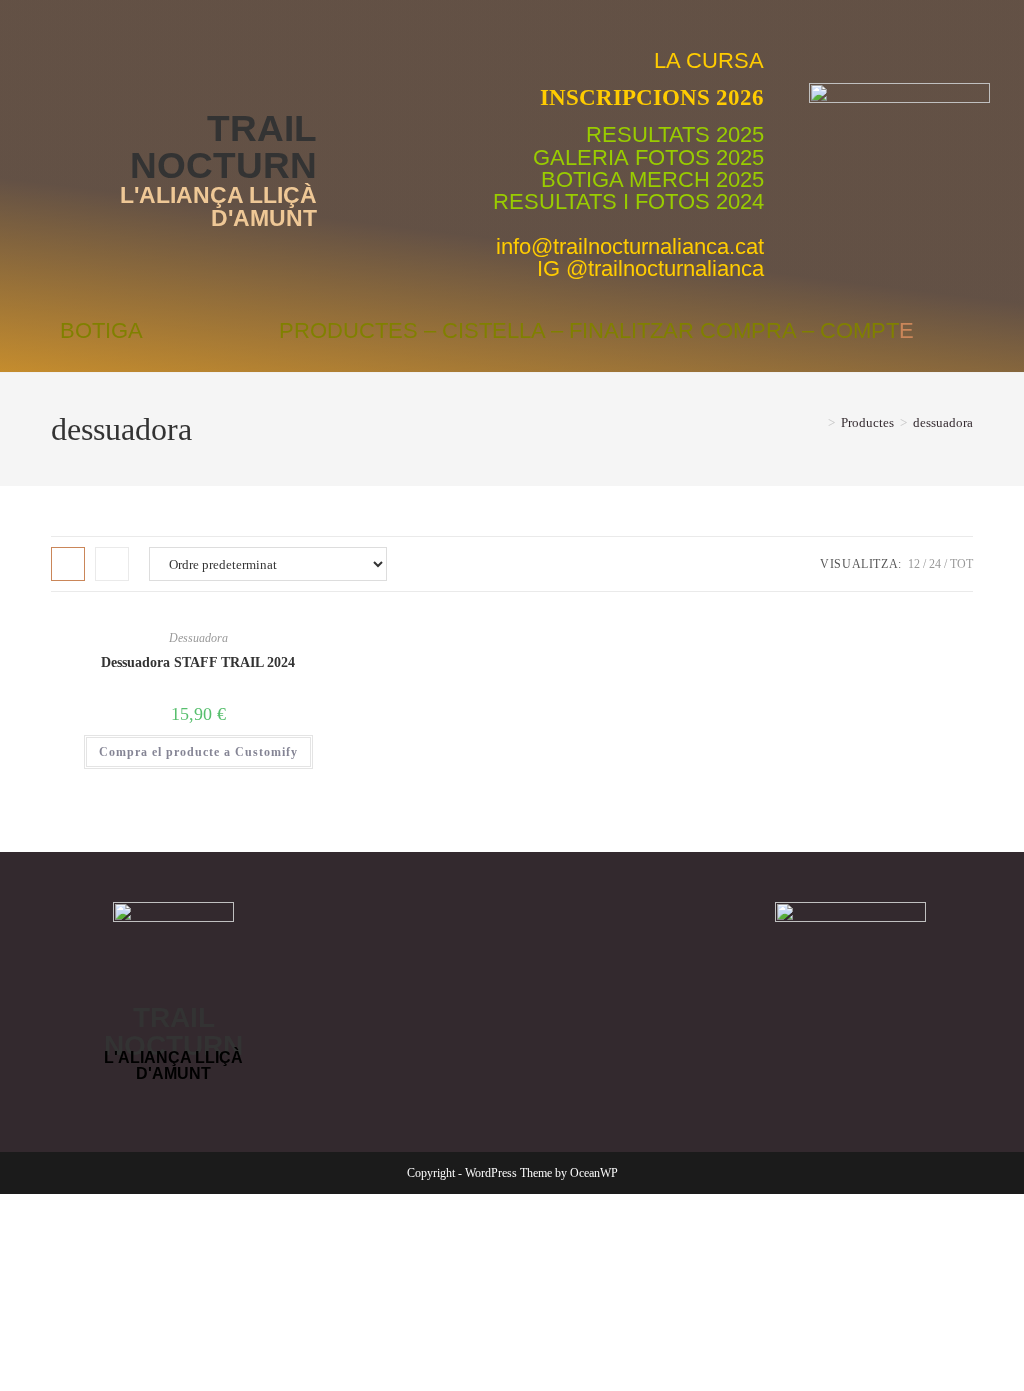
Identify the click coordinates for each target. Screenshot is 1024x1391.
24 (935, 564)
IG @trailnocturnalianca (650, 268)
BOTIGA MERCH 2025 (652, 179)
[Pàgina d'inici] (817, 422)
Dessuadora (198, 638)
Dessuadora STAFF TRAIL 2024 (198, 662)
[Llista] (112, 564)
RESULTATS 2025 (675, 134)
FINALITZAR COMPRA (682, 330)
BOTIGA (101, 330)
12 (914, 564)
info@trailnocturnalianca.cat (630, 246)
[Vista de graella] (68, 564)
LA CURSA (709, 60)
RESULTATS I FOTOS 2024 (628, 201)
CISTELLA (493, 330)
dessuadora (943, 422)
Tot (961, 564)
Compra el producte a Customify (198, 752)
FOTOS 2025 (699, 157)
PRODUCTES (348, 330)
